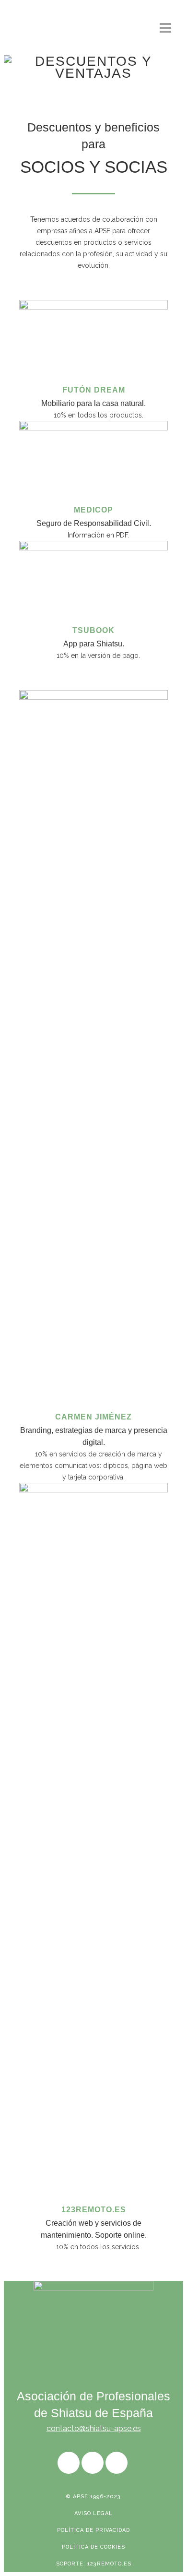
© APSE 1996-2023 (93, 2497)
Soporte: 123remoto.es (94, 2564)
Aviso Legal (93, 2513)
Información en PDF (98, 535)
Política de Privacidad (93, 2530)
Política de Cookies (93, 2547)
